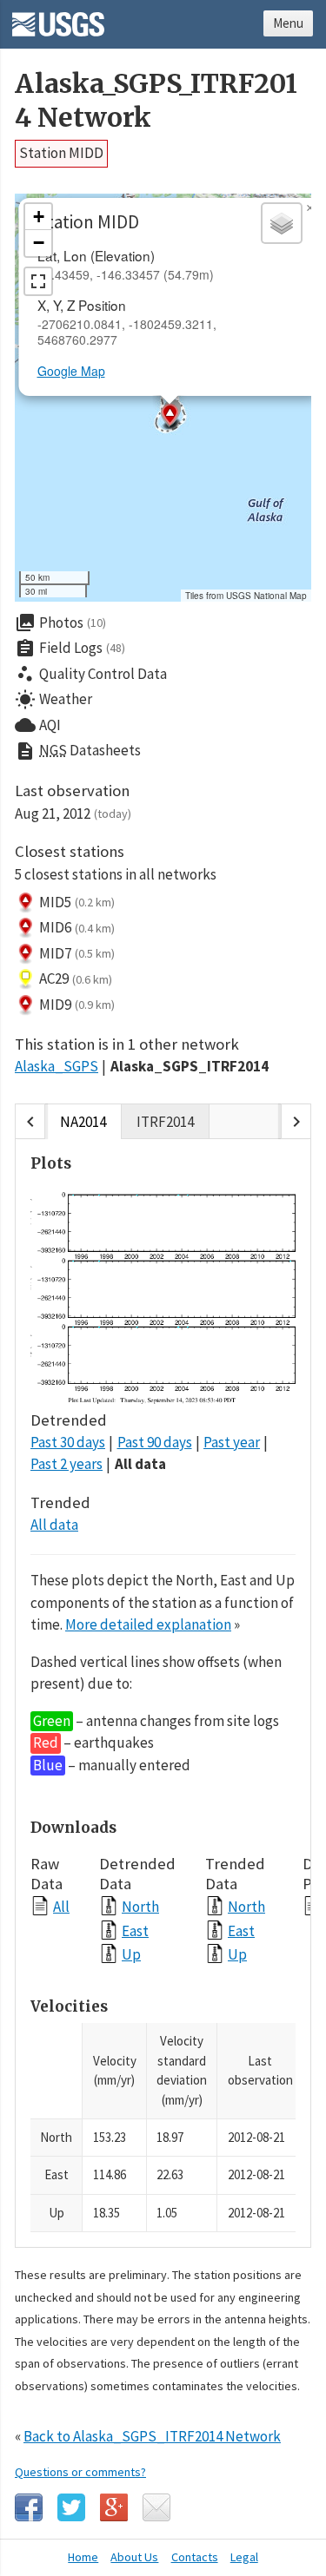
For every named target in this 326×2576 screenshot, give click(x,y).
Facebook (29, 2507)
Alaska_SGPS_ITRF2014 (190, 1066)
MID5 (77, 902)
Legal (244, 2557)
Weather (53, 700)
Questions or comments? (80, 2472)
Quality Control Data (91, 674)
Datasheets (78, 751)
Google (114, 2507)
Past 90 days (155, 1442)
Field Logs (70, 649)
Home (83, 2557)
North (140, 1906)
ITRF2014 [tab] (165, 1122)
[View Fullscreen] (38, 281)
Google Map (71, 371)
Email (156, 2507)
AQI (38, 725)
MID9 (77, 1005)
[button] (170, 417)
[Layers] (282, 223)
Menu (288, 23)
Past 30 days (68, 1442)
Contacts (195, 2557)
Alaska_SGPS (57, 1066)
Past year (232, 1442)
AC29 (76, 978)
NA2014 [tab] (83, 1122)
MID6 (77, 927)
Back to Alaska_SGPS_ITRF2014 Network (152, 2436)
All (61, 1906)
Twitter (71, 2507)
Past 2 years (67, 1464)
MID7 (77, 953)
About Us (134, 2557)
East (135, 1930)
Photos (60, 623)
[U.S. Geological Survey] (58, 18)
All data (140, 1464)
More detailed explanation (148, 1624)
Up (131, 1954)
